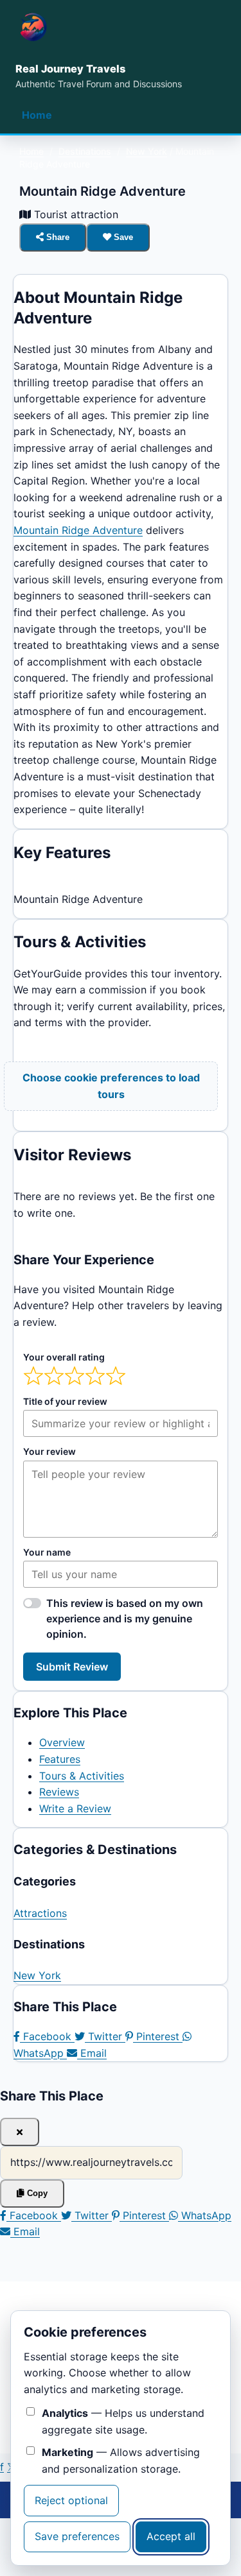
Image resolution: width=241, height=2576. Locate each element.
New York (147, 151)
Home (37, 115)
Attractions (40, 1913)
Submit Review (72, 1667)
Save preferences (77, 2536)
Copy (36, 2193)
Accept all (171, 2536)
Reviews (59, 1792)
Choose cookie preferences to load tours (111, 1086)
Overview (62, 1742)
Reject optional (71, 2500)
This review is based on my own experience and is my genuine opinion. (125, 1619)
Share (57, 237)
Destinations (85, 151)
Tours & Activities (82, 1776)
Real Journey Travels (70, 69)
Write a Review (75, 1808)
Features (60, 1759)
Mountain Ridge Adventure (78, 530)
